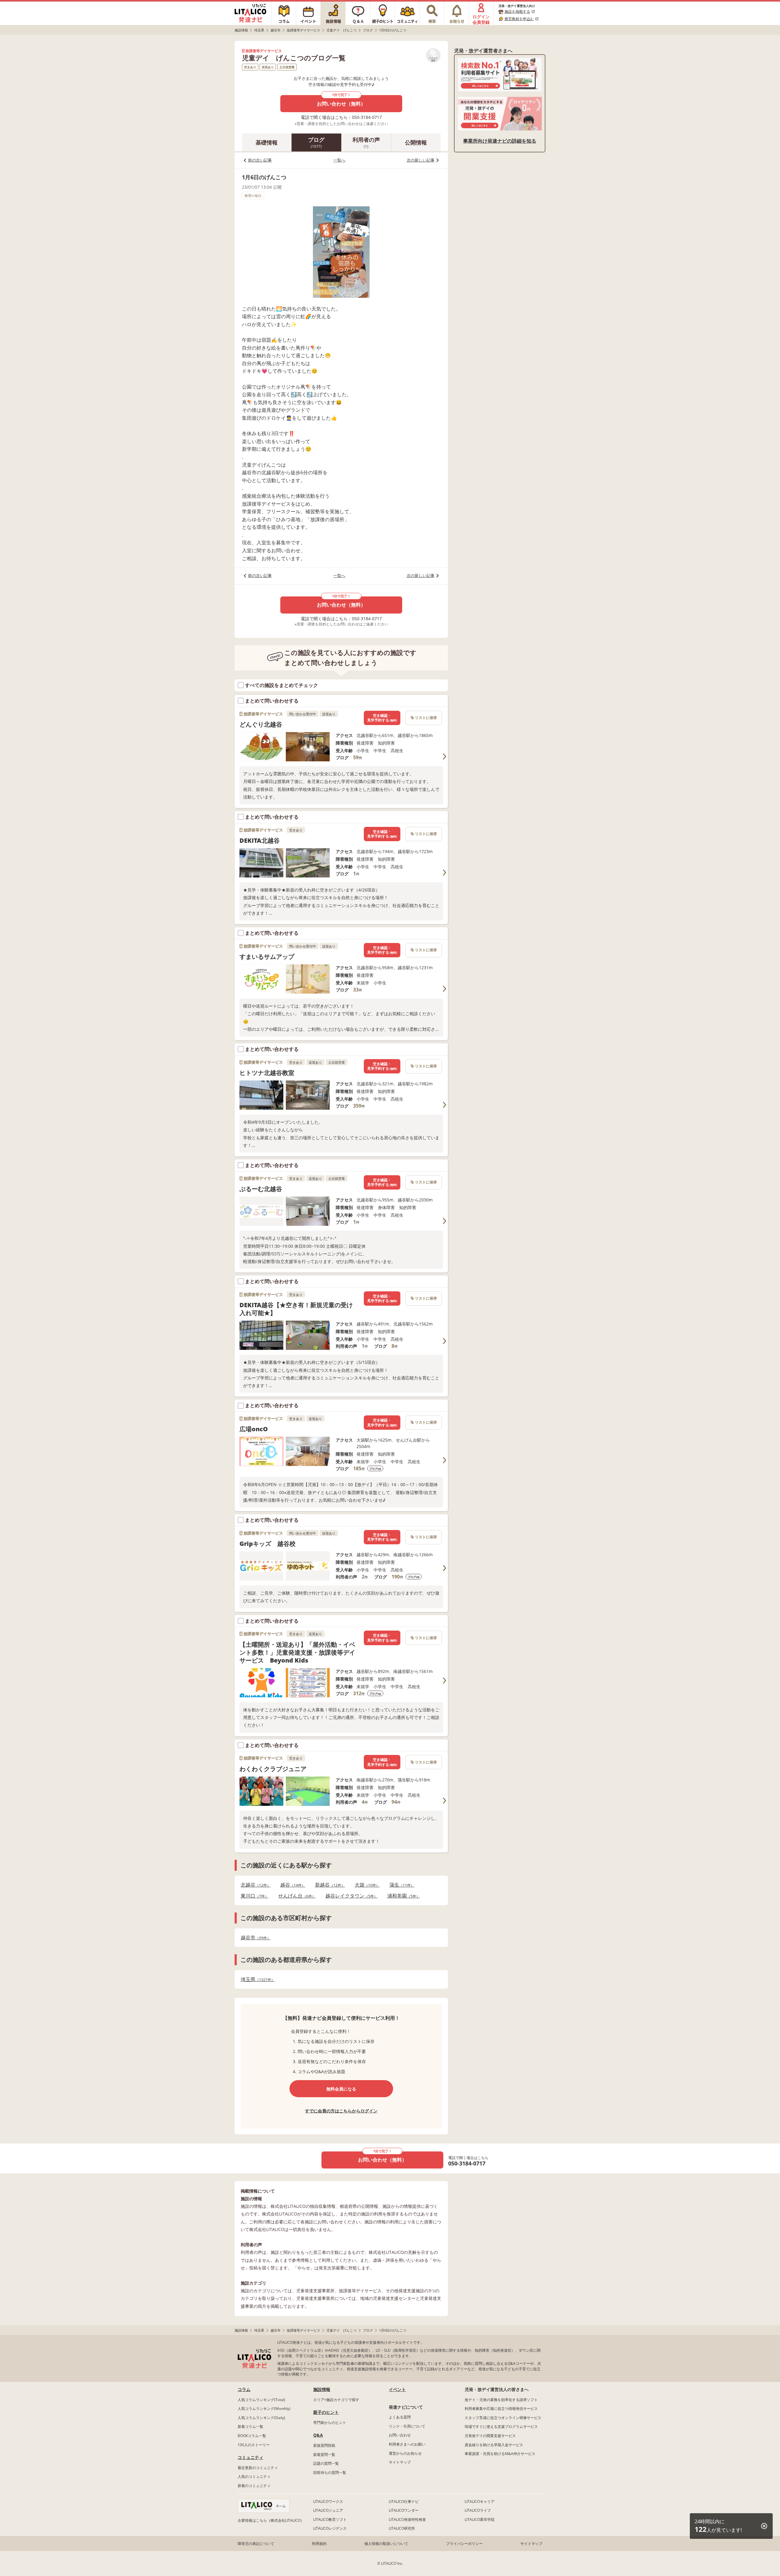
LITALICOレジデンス (330, 2528)
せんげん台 (295, 1896)
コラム (244, 2389)
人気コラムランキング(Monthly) (264, 2409)
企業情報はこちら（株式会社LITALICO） (271, 2520)
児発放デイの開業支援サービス (490, 2436)
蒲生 (400, 1885)
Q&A (318, 2435)
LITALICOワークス (328, 2501)
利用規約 (319, 2544)
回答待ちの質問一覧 (330, 2473)
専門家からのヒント (330, 2423)
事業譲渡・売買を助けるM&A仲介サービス (500, 2454)
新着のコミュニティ (254, 2486)
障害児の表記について (256, 2544)
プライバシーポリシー (464, 2544)
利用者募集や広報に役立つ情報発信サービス (501, 2409)
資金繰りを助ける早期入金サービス (494, 2445)
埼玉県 (256, 1979)
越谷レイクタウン (350, 1896)
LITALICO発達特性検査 (407, 2519)
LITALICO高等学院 (480, 2519)
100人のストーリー (254, 2445)
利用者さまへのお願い (407, 2444)
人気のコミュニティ (254, 2476)
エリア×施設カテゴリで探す (336, 2400)
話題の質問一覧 (326, 2463)
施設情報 (322, 2389)
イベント (397, 2389)
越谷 (291, 1885)
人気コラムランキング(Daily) (261, 2418)
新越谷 (328, 1885)
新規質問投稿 (324, 2445)
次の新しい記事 (421, 160)
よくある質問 (400, 2417)
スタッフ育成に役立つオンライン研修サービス (503, 2418)
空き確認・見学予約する (382, 718)
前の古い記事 (260, 160)
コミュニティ (250, 2457)
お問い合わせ (400, 2435)
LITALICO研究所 (402, 2528)
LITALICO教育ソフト (330, 2519)
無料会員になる (341, 2089)
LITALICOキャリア (480, 2501)
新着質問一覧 (324, 2455)
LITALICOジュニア (328, 2510)
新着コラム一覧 (250, 2427)
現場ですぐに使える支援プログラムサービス (501, 2427)
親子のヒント (326, 2412)
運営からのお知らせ (405, 2453)
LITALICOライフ (478, 2510)
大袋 (365, 1885)
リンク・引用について (407, 2426)
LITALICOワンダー (404, 2510)
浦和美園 (402, 1896)
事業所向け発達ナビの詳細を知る (500, 141)
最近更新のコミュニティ (258, 2468)
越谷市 (254, 1938)
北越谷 (254, 1885)
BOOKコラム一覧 (252, 2436)
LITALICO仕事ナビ (404, 2501)
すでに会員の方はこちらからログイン (341, 2111)
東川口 (253, 1896)
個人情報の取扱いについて (386, 2544)
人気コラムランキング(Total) (261, 2400)
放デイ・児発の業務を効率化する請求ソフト (501, 2400)
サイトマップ (400, 2462)
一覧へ (339, 160)
